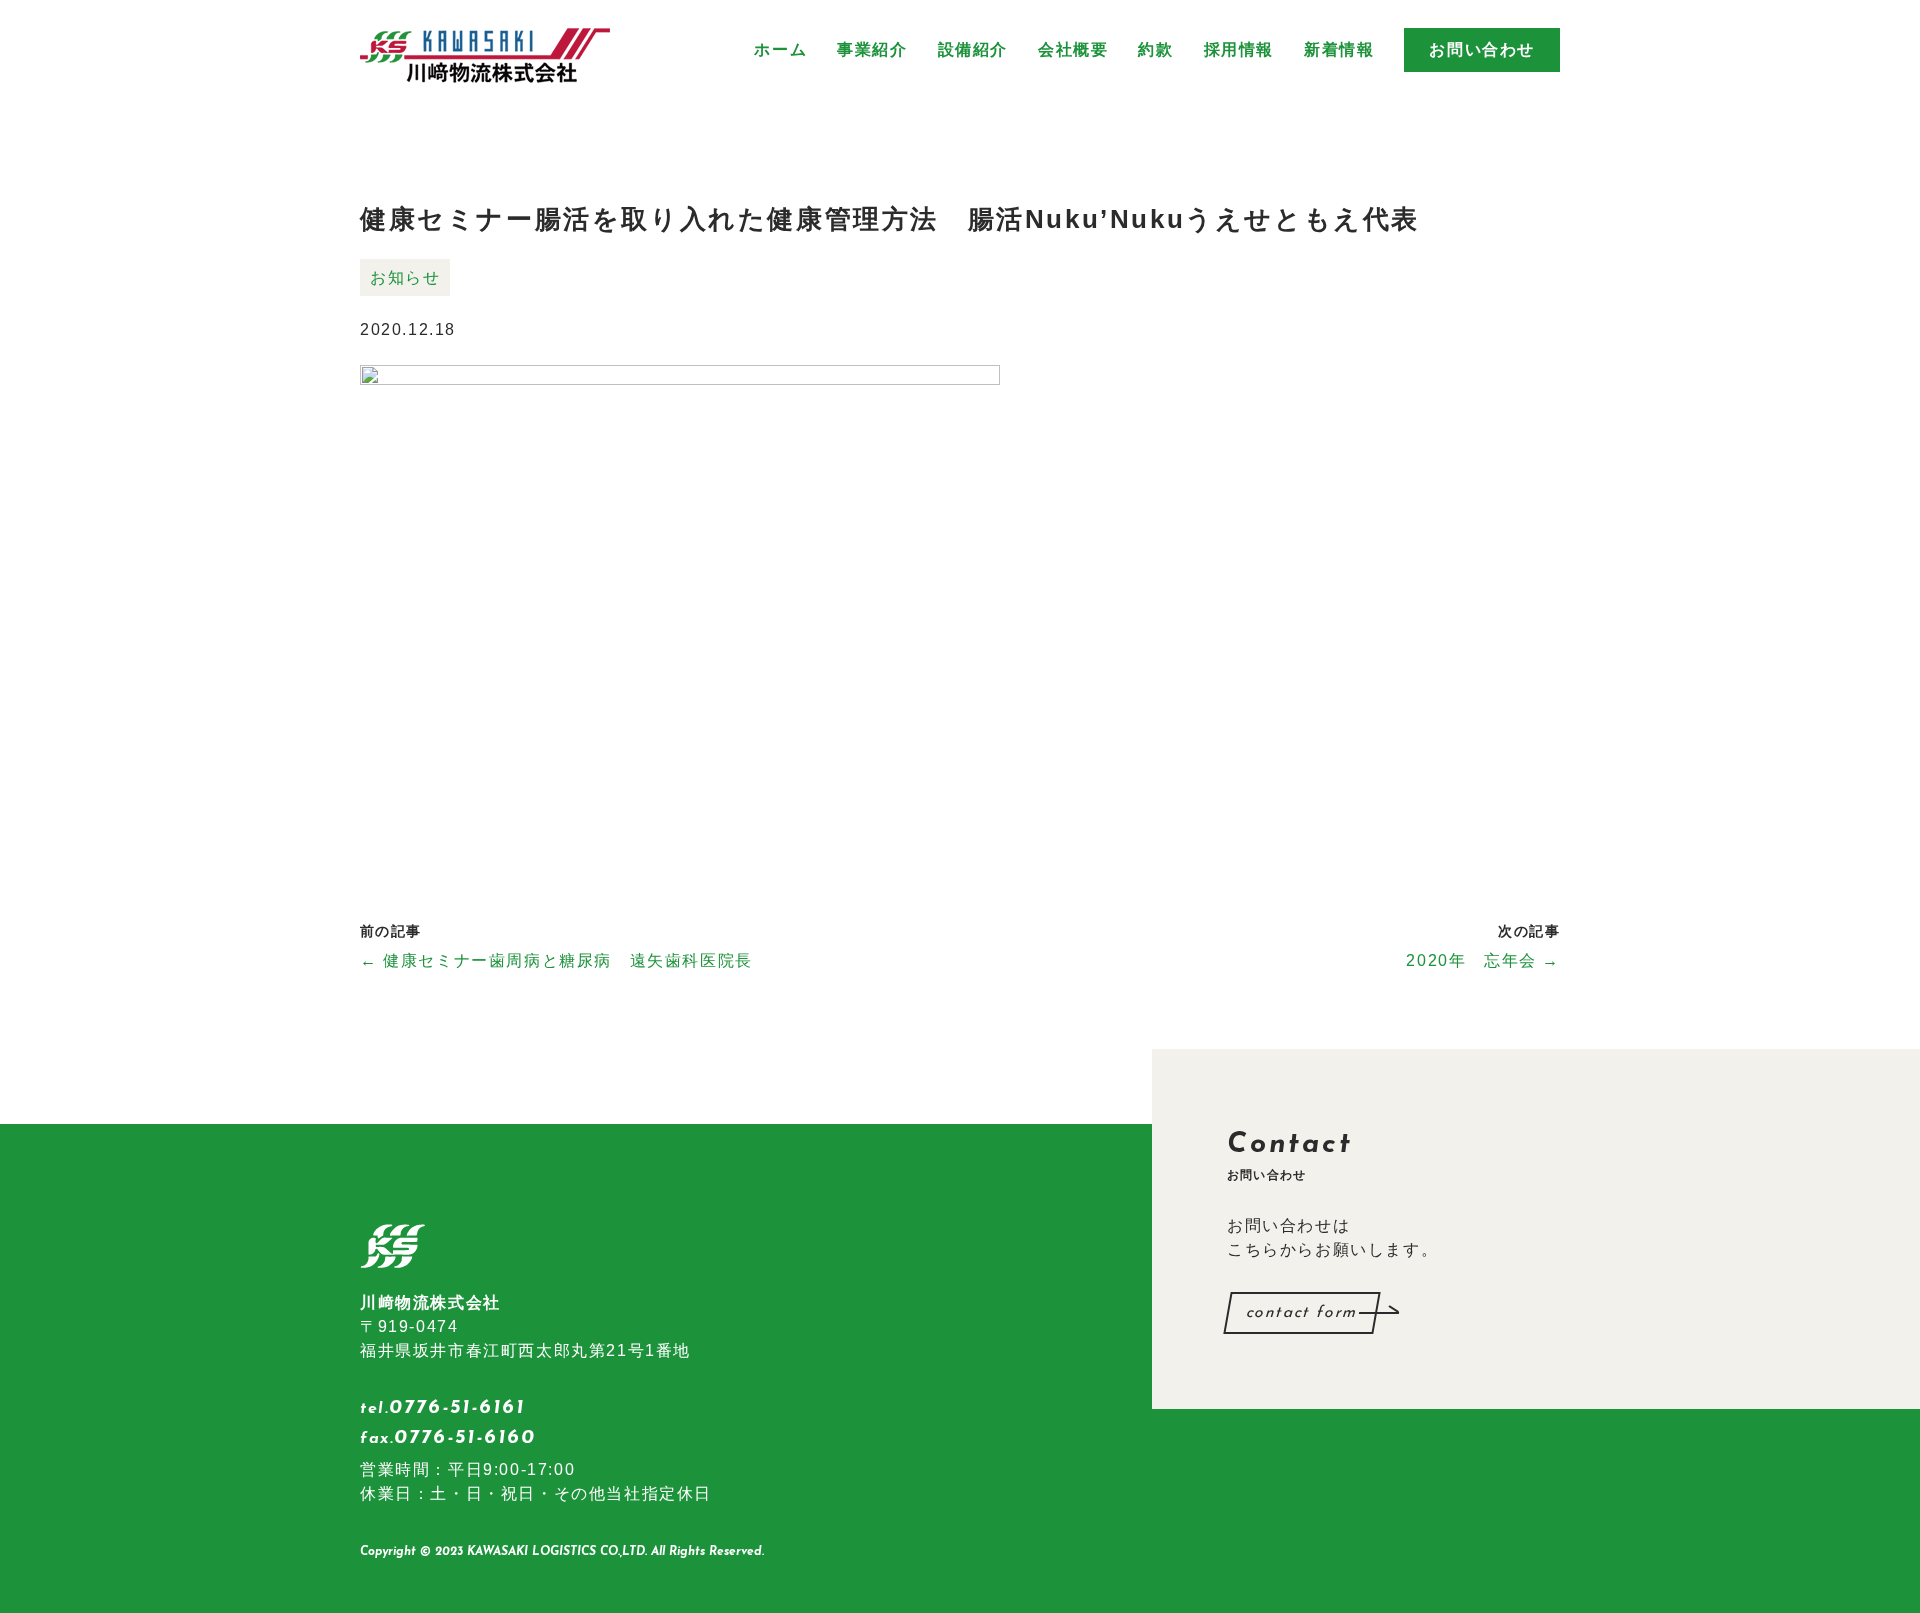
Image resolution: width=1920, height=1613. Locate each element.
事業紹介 (872, 49)
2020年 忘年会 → (1483, 960)
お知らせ (405, 277)
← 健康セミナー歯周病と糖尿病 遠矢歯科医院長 (556, 960)
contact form (1302, 1313)
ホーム (780, 49)
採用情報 (1239, 49)
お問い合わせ (1482, 49)
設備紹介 (973, 49)
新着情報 (1339, 49)
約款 (1155, 49)
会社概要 (1073, 49)
